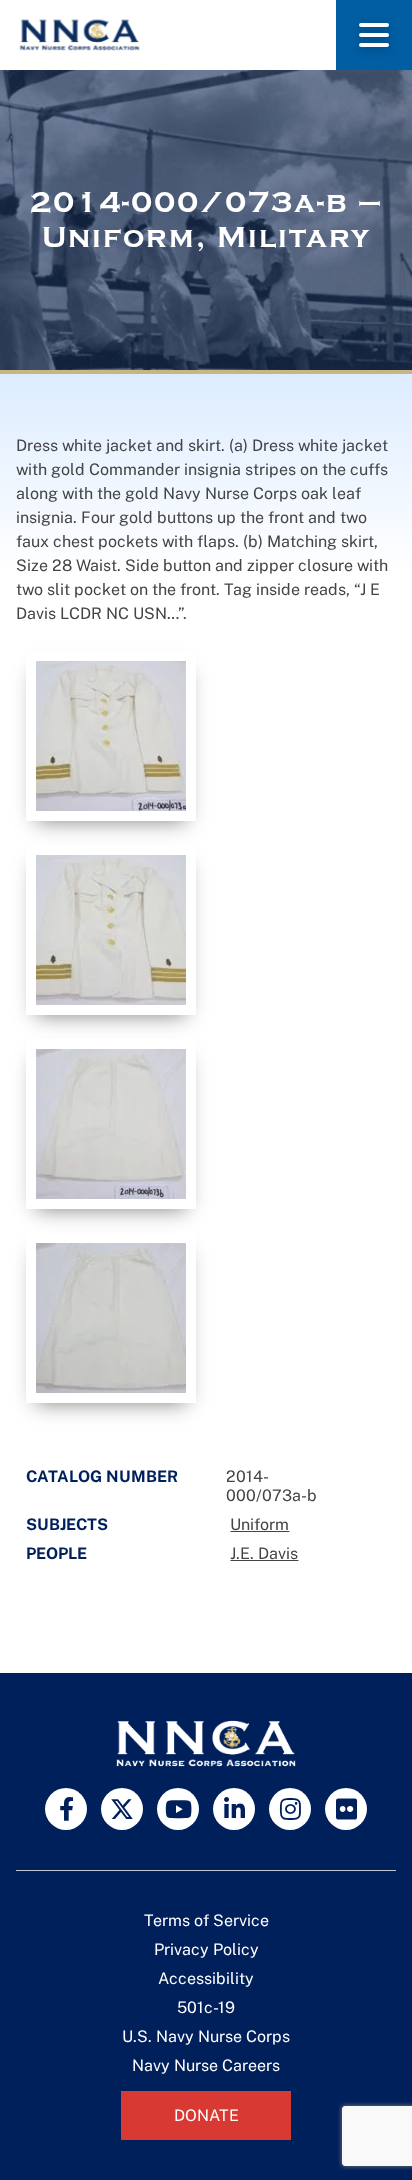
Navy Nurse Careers (206, 2065)
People (56, 1553)
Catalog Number (102, 1476)
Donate (206, 2115)
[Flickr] (346, 1809)
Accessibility (206, 1978)
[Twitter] (122, 1809)
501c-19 (206, 2007)
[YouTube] (178, 1809)
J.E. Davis (264, 1553)
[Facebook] (66, 1809)
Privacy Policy (206, 1949)
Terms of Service (206, 1920)
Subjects (67, 1524)
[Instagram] (290, 1809)
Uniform (259, 1524)
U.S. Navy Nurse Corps (206, 2036)
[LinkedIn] (234, 1809)
